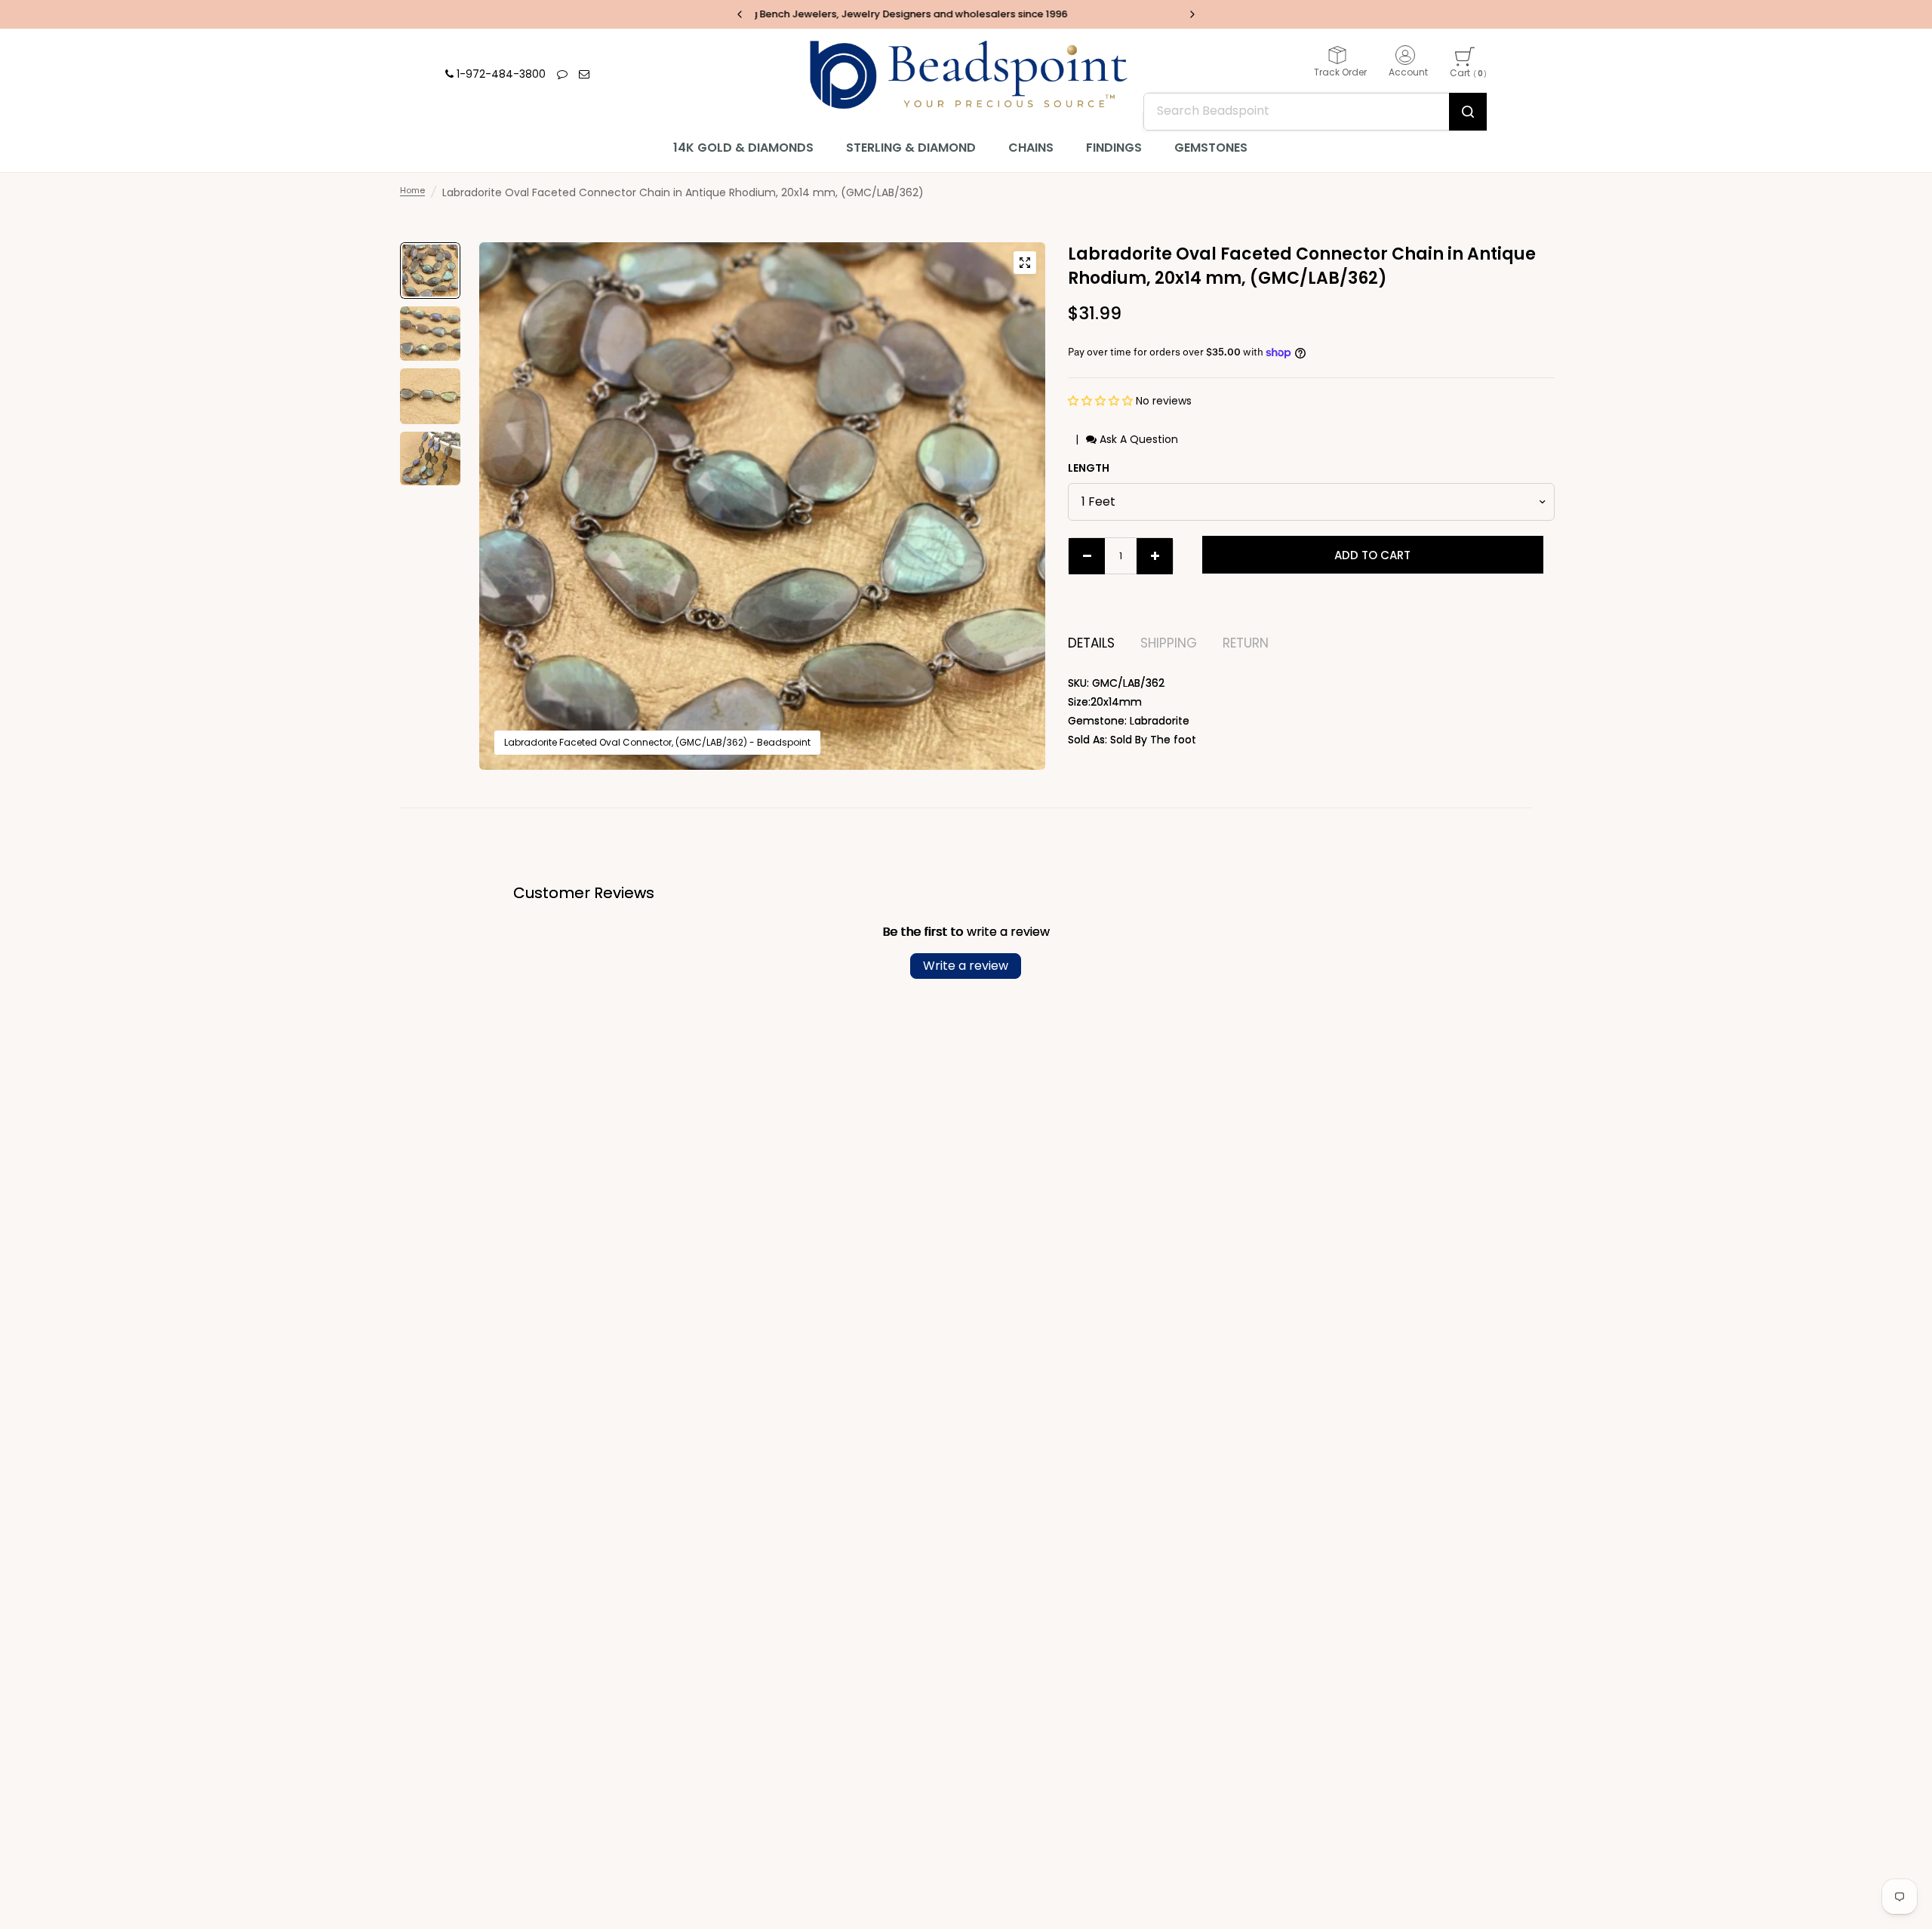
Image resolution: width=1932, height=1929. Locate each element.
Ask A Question (1137, 439)
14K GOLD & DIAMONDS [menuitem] (743, 148)
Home (412, 190)
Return (1246, 643)
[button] (1102, 401)
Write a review (966, 966)
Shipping (1169, 643)
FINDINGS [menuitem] (1114, 148)
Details (1091, 643)
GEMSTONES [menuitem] (1211, 148)
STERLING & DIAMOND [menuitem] (911, 148)
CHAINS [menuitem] (1031, 148)
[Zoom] (1025, 263)
